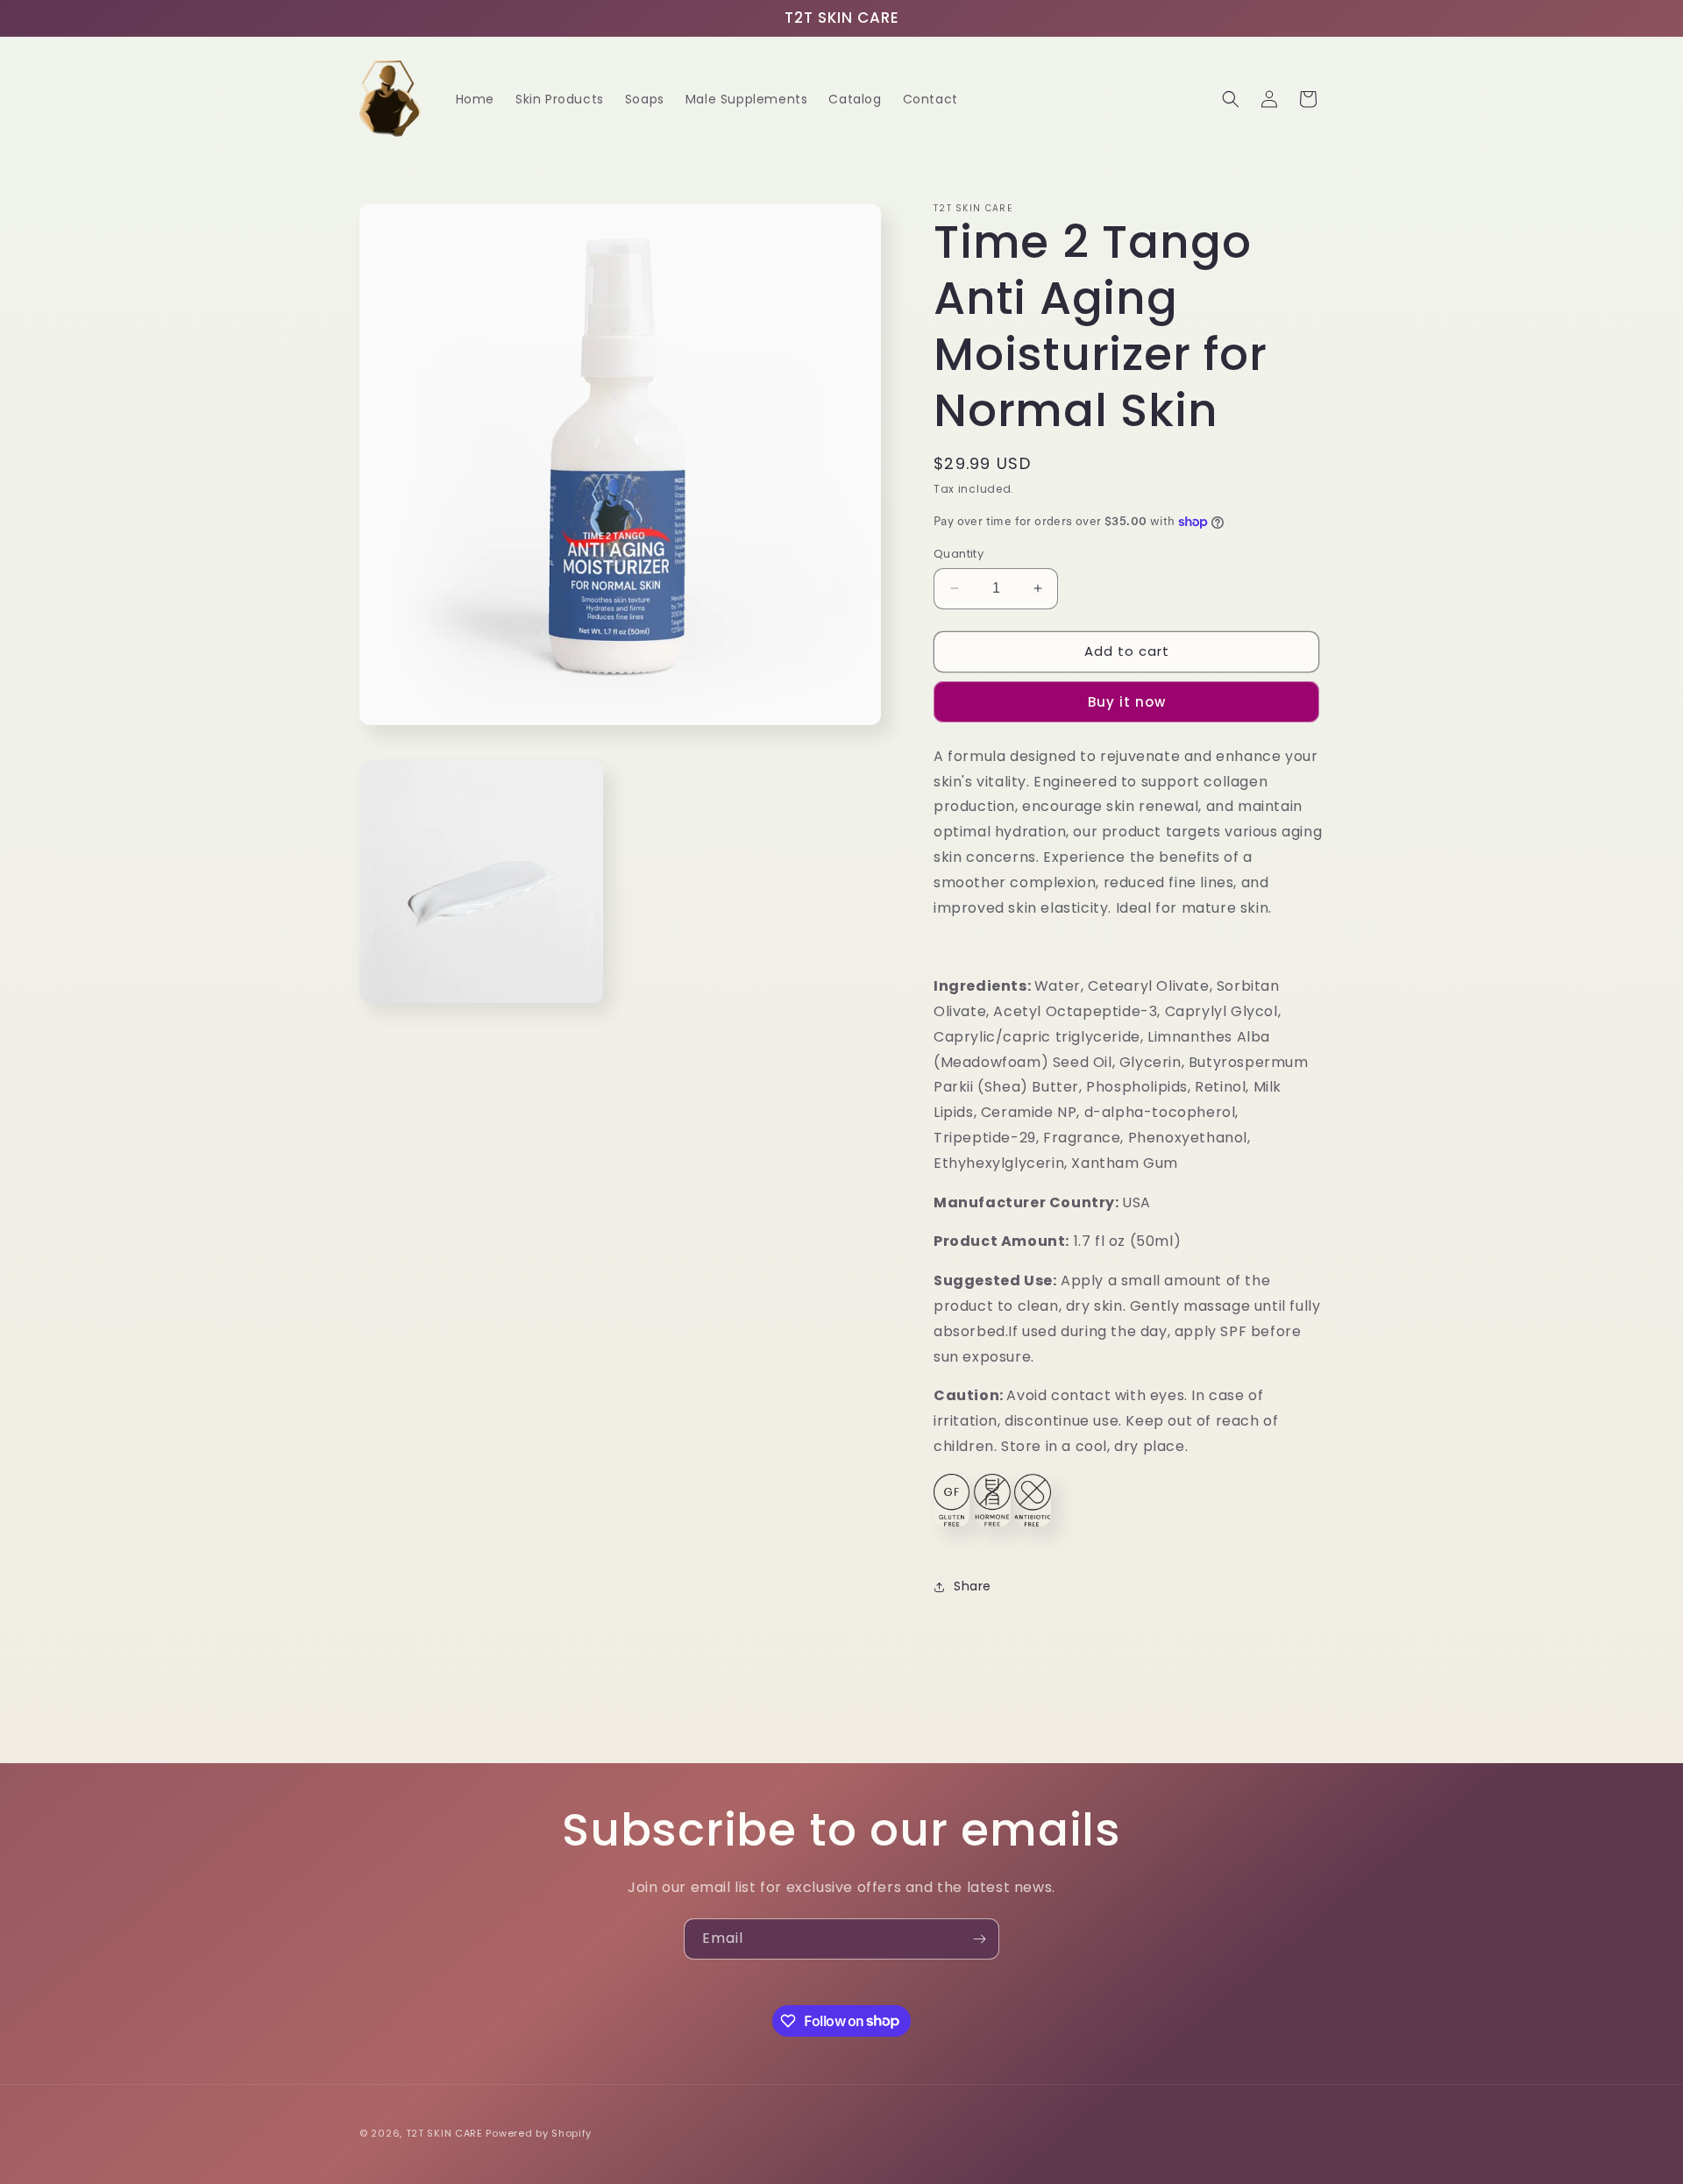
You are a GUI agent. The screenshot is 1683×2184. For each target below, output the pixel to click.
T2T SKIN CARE (444, 2133)
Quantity (959, 554)
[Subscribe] (979, 1939)
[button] (1231, 99)
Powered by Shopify (539, 2133)
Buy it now (1127, 702)
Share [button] (973, 1586)
